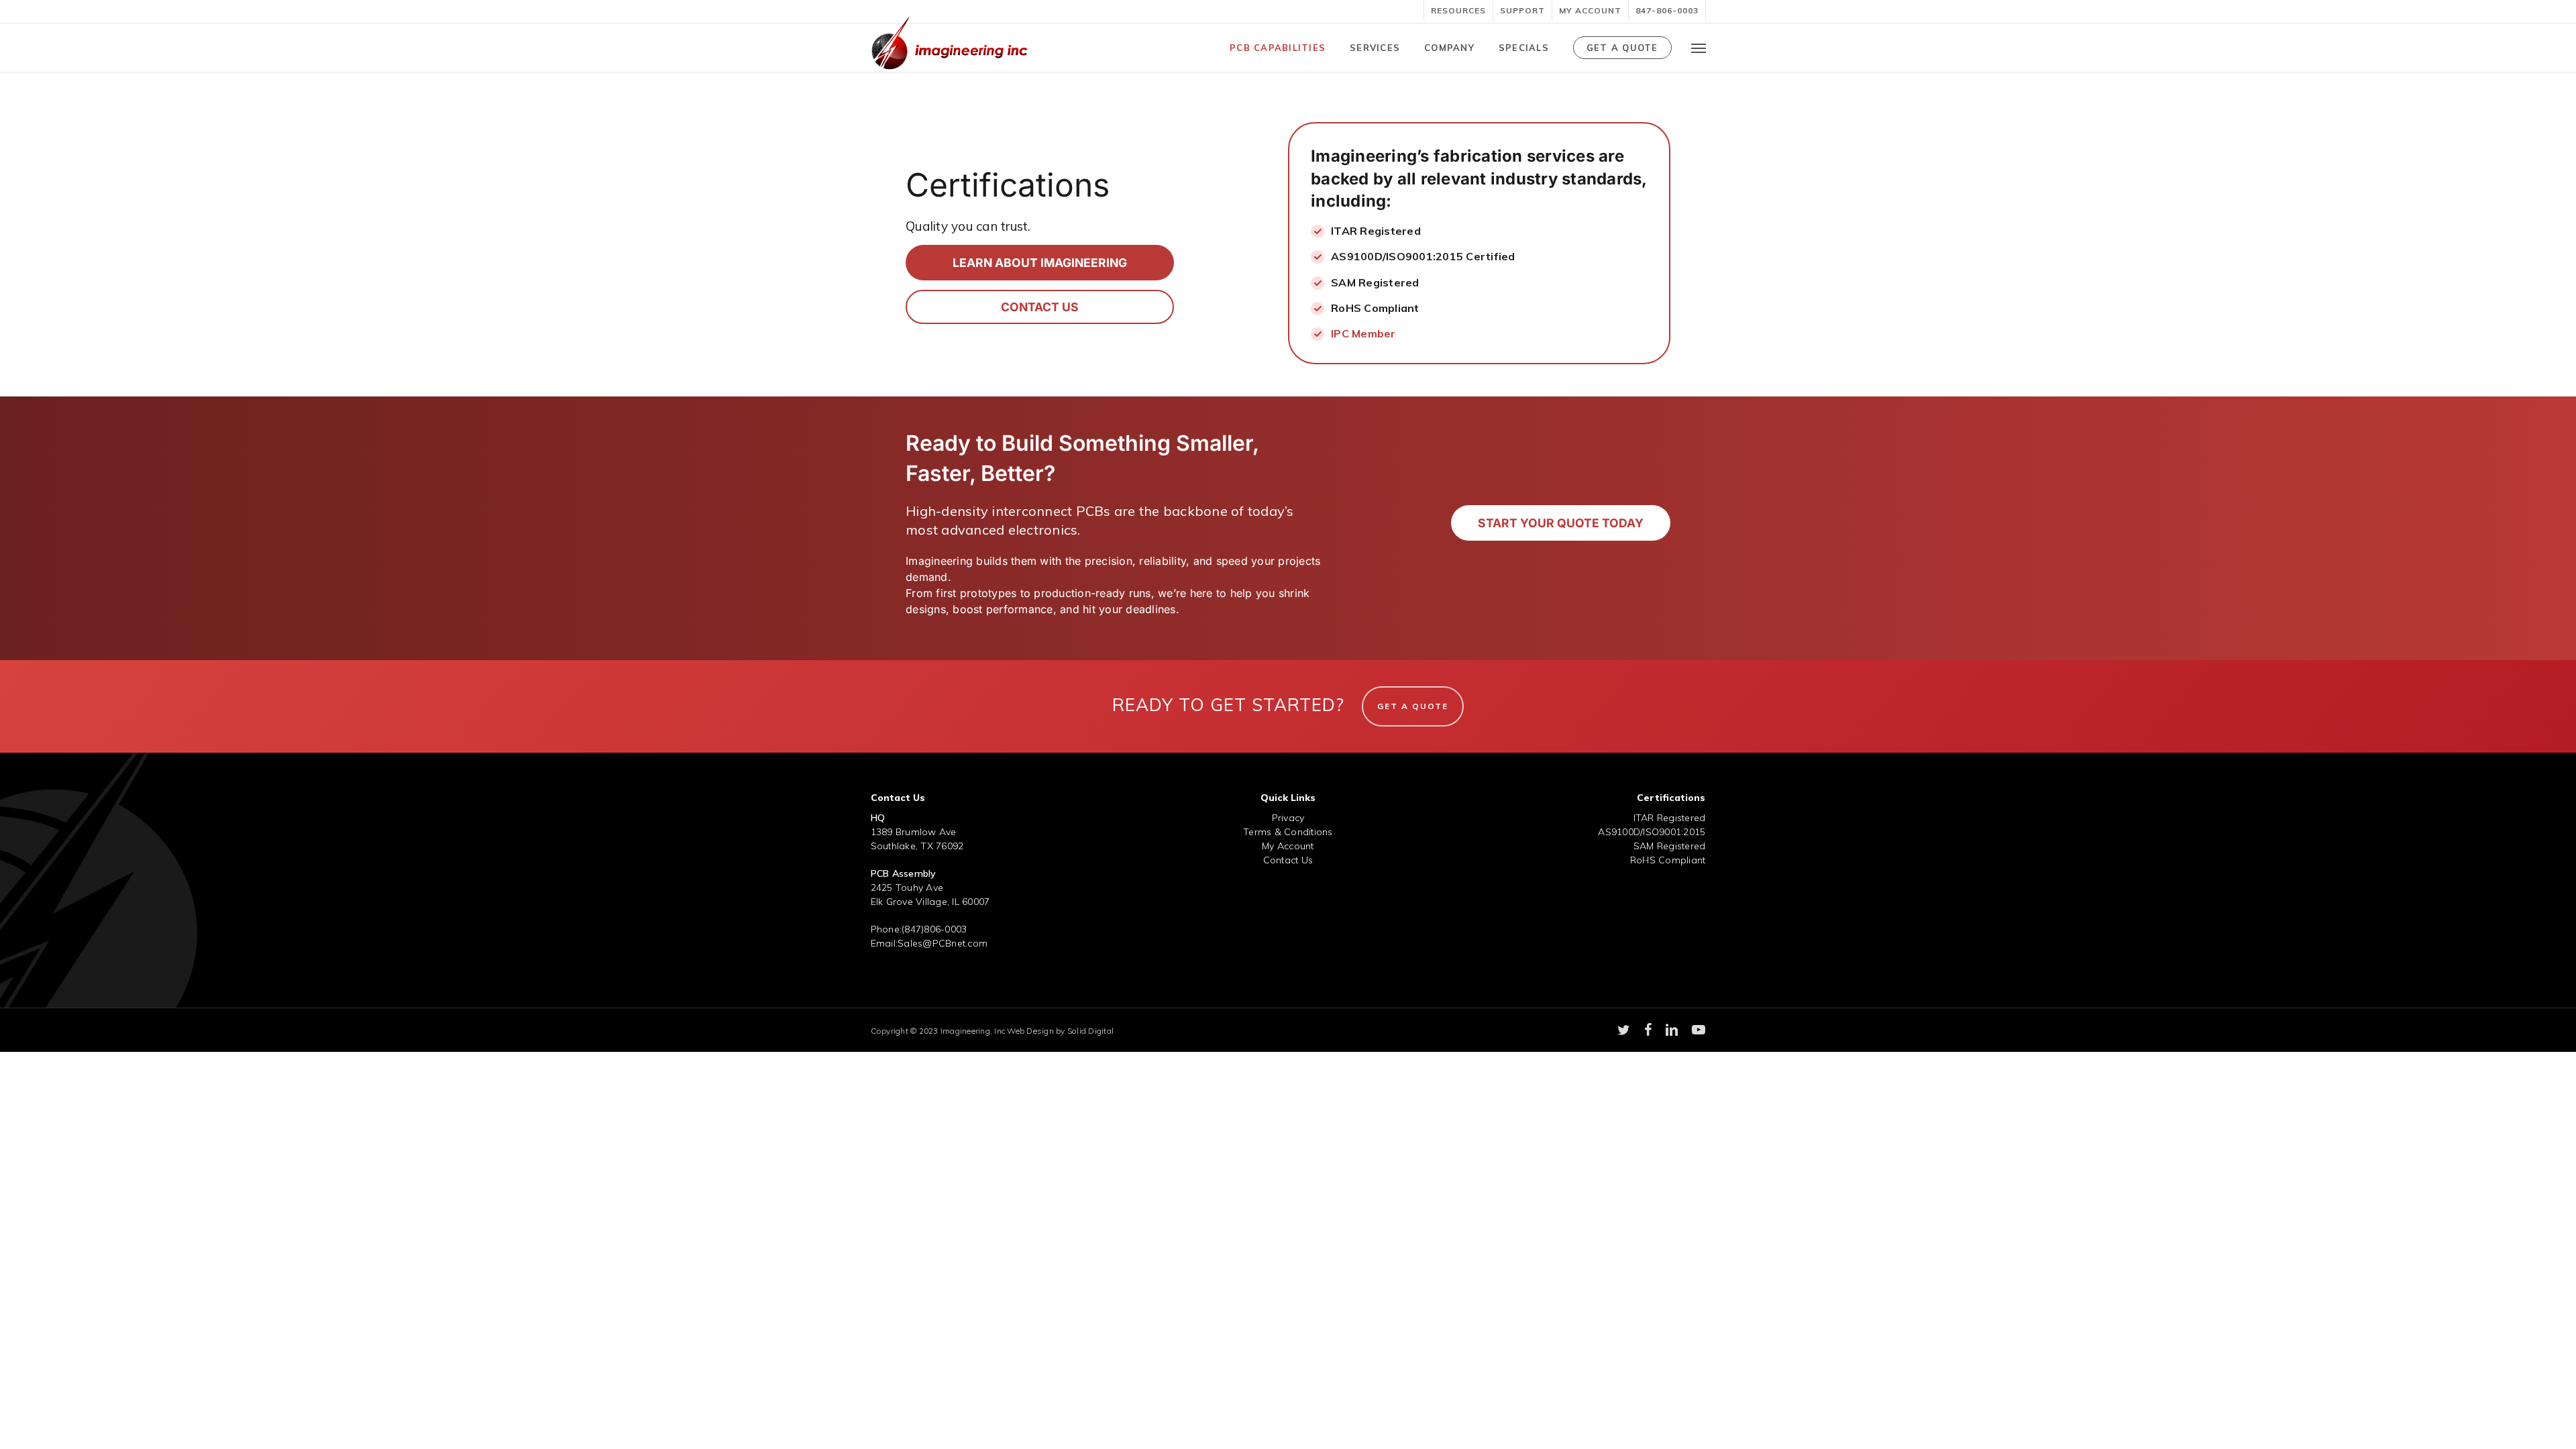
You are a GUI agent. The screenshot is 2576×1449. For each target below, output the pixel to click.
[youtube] (1699, 1030)
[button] (1699, 48)
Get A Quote (1413, 706)
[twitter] (1624, 1030)
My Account (1288, 846)
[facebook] (1648, 1030)
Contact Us (1288, 860)
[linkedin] (1672, 1030)
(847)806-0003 (934, 929)
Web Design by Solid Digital (1060, 1031)
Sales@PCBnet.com (943, 943)
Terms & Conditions (1288, 832)
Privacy (1288, 818)
